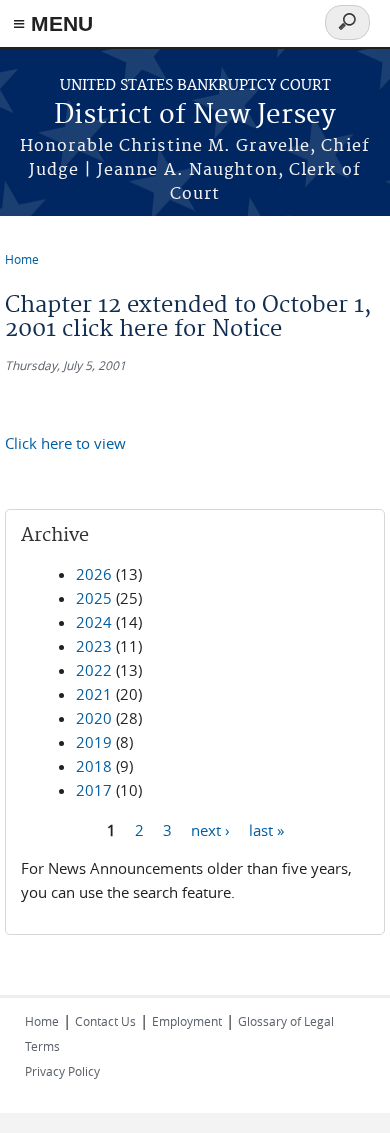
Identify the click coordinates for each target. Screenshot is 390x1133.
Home (22, 259)
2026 (94, 574)
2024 (94, 622)
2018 (94, 766)
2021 (94, 694)
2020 (94, 718)
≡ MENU (53, 23)
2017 (94, 790)
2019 (94, 742)
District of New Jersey (195, 115)
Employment (187, 1021)
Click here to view (65, 443)
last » (266, 829)
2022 (94, 670)
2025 (94, 598)
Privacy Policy (62, 1071)
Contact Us (105, 1021)
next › (210, 829)
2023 (94, 646)
